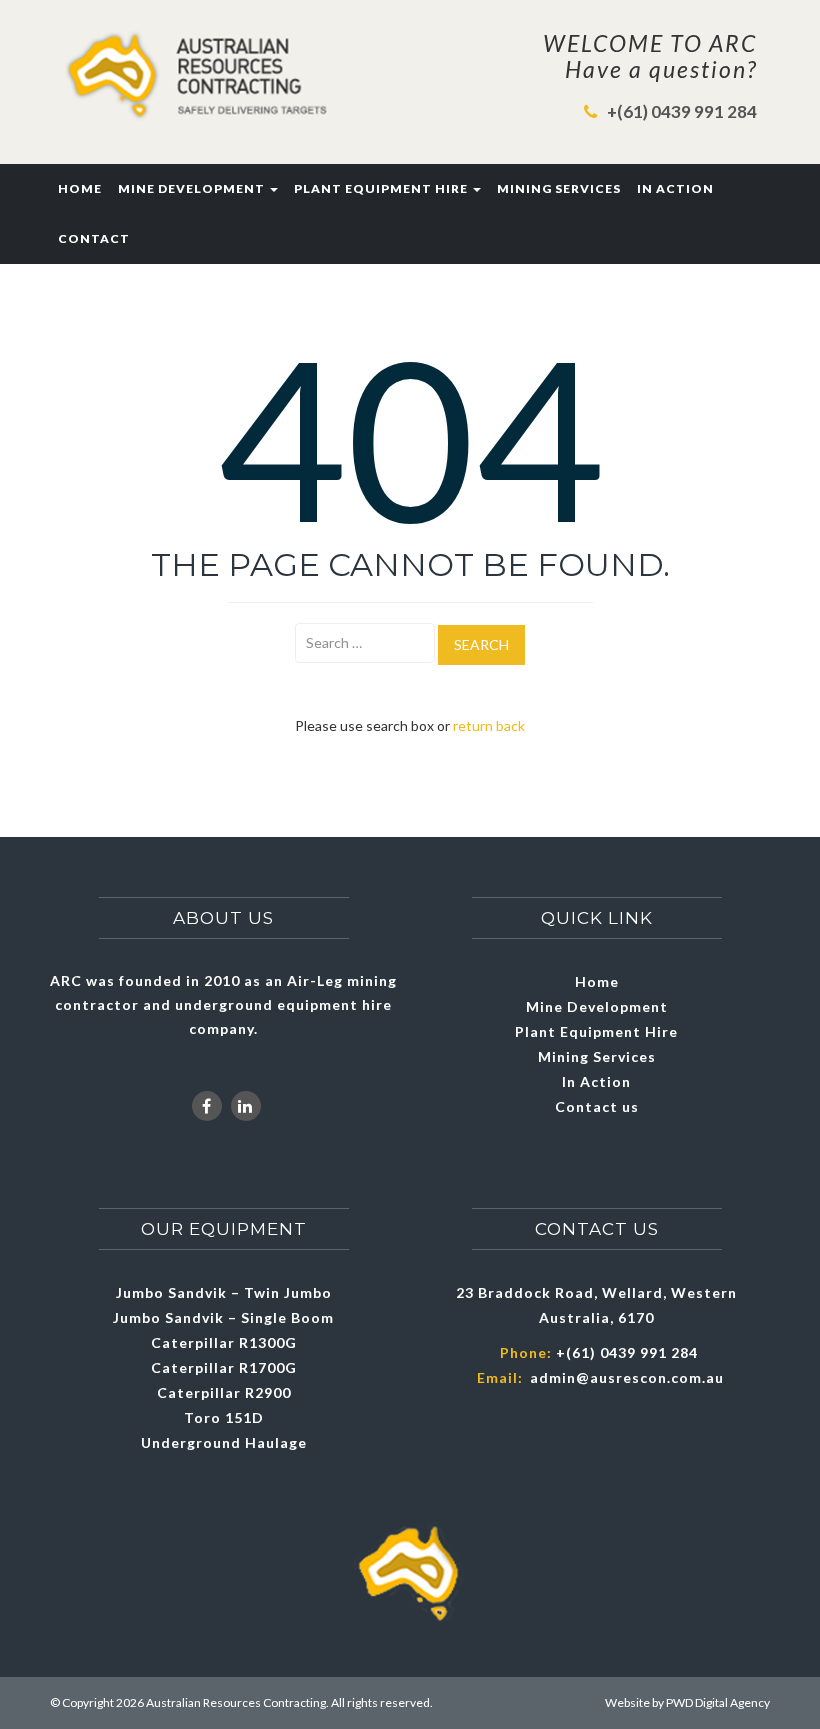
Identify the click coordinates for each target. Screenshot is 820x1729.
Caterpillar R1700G (224, 1367)
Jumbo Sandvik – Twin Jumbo (224, 1292)
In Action (675, 188)
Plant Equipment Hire (382, 188)
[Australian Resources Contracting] (200, 75)
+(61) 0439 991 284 (682, 111)
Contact (94, 238)
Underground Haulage (224, 1442)
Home (80, 188)
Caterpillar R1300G (224, 1342)
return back (489, 725)
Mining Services (559, 188)
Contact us (597, 1106)
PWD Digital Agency (718, 1702)
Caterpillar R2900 (224, 1392)
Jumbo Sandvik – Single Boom (223, 1317)
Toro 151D (224, 1417)
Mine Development (193, 188)
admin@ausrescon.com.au (627, 1377)
